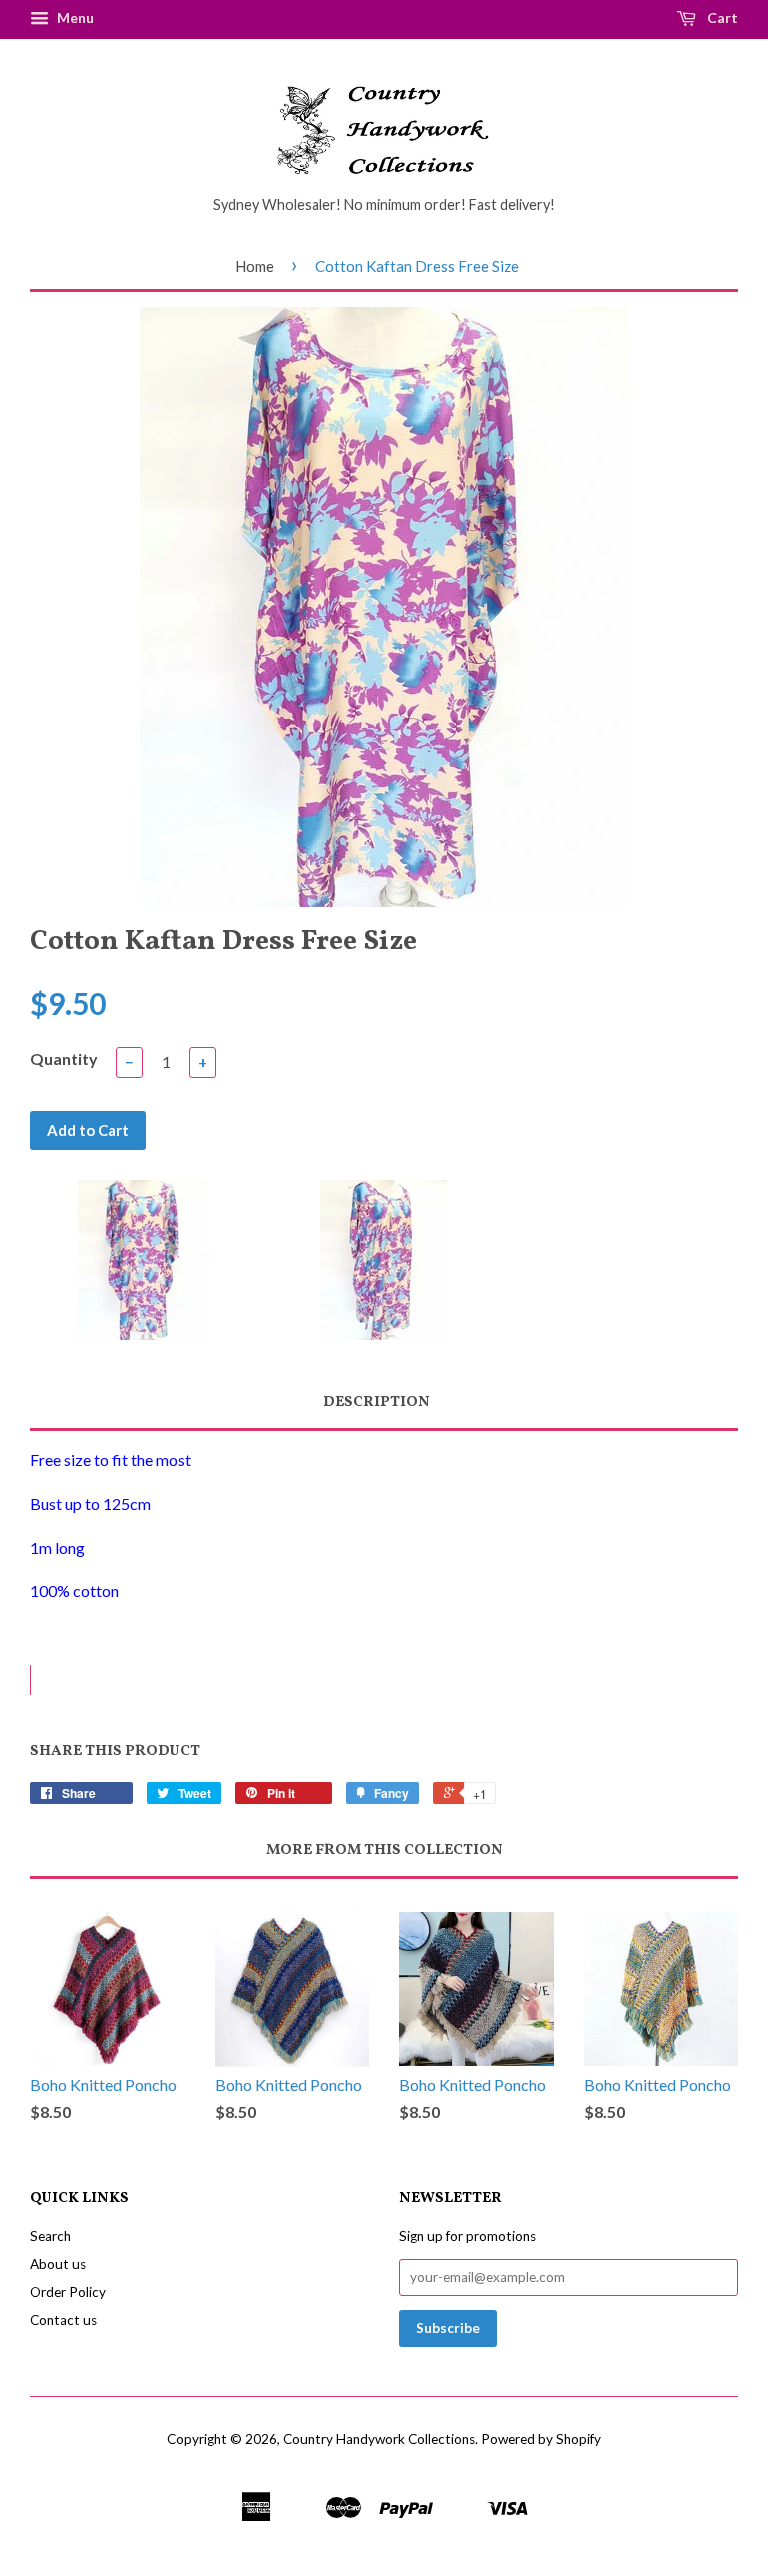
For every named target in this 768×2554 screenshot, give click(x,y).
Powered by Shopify (541, 2439)
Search (50, 2236)
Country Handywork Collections (379, 2439)
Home (254, 266)
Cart (721, 17)
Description (376, 1402)
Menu (74, 17)
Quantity (64, 1058)
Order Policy (68, 2292)
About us (58, 2264)
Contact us (63, 2320)
